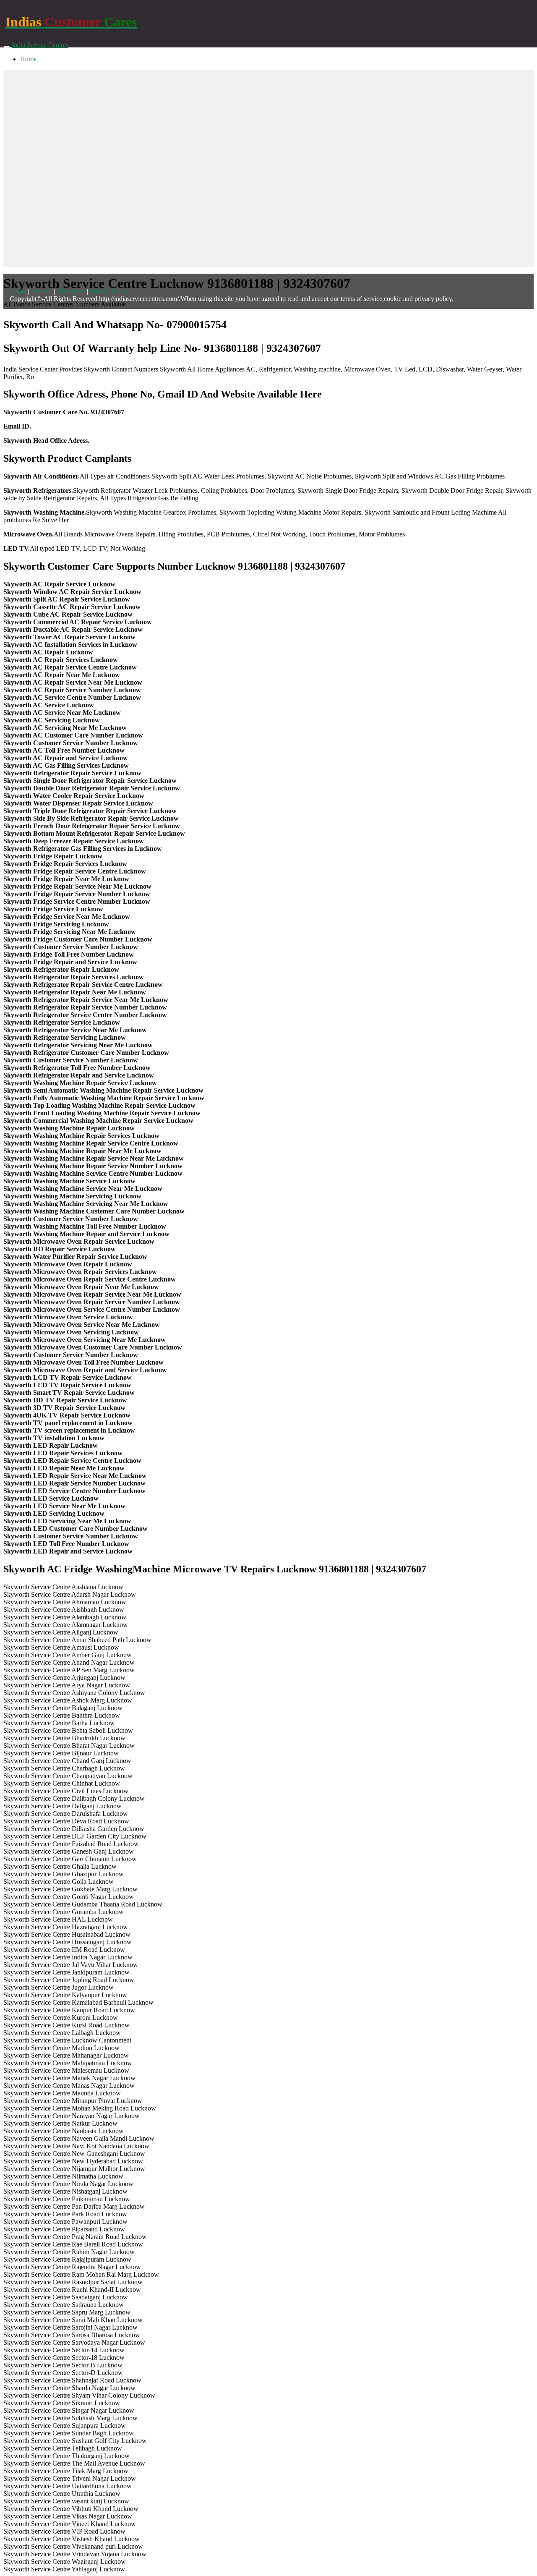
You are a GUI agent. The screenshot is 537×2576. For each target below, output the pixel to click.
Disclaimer (71, 291)
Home (28, 59)
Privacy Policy (109, 291)
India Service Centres (40, 45)
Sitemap (41, 291)
